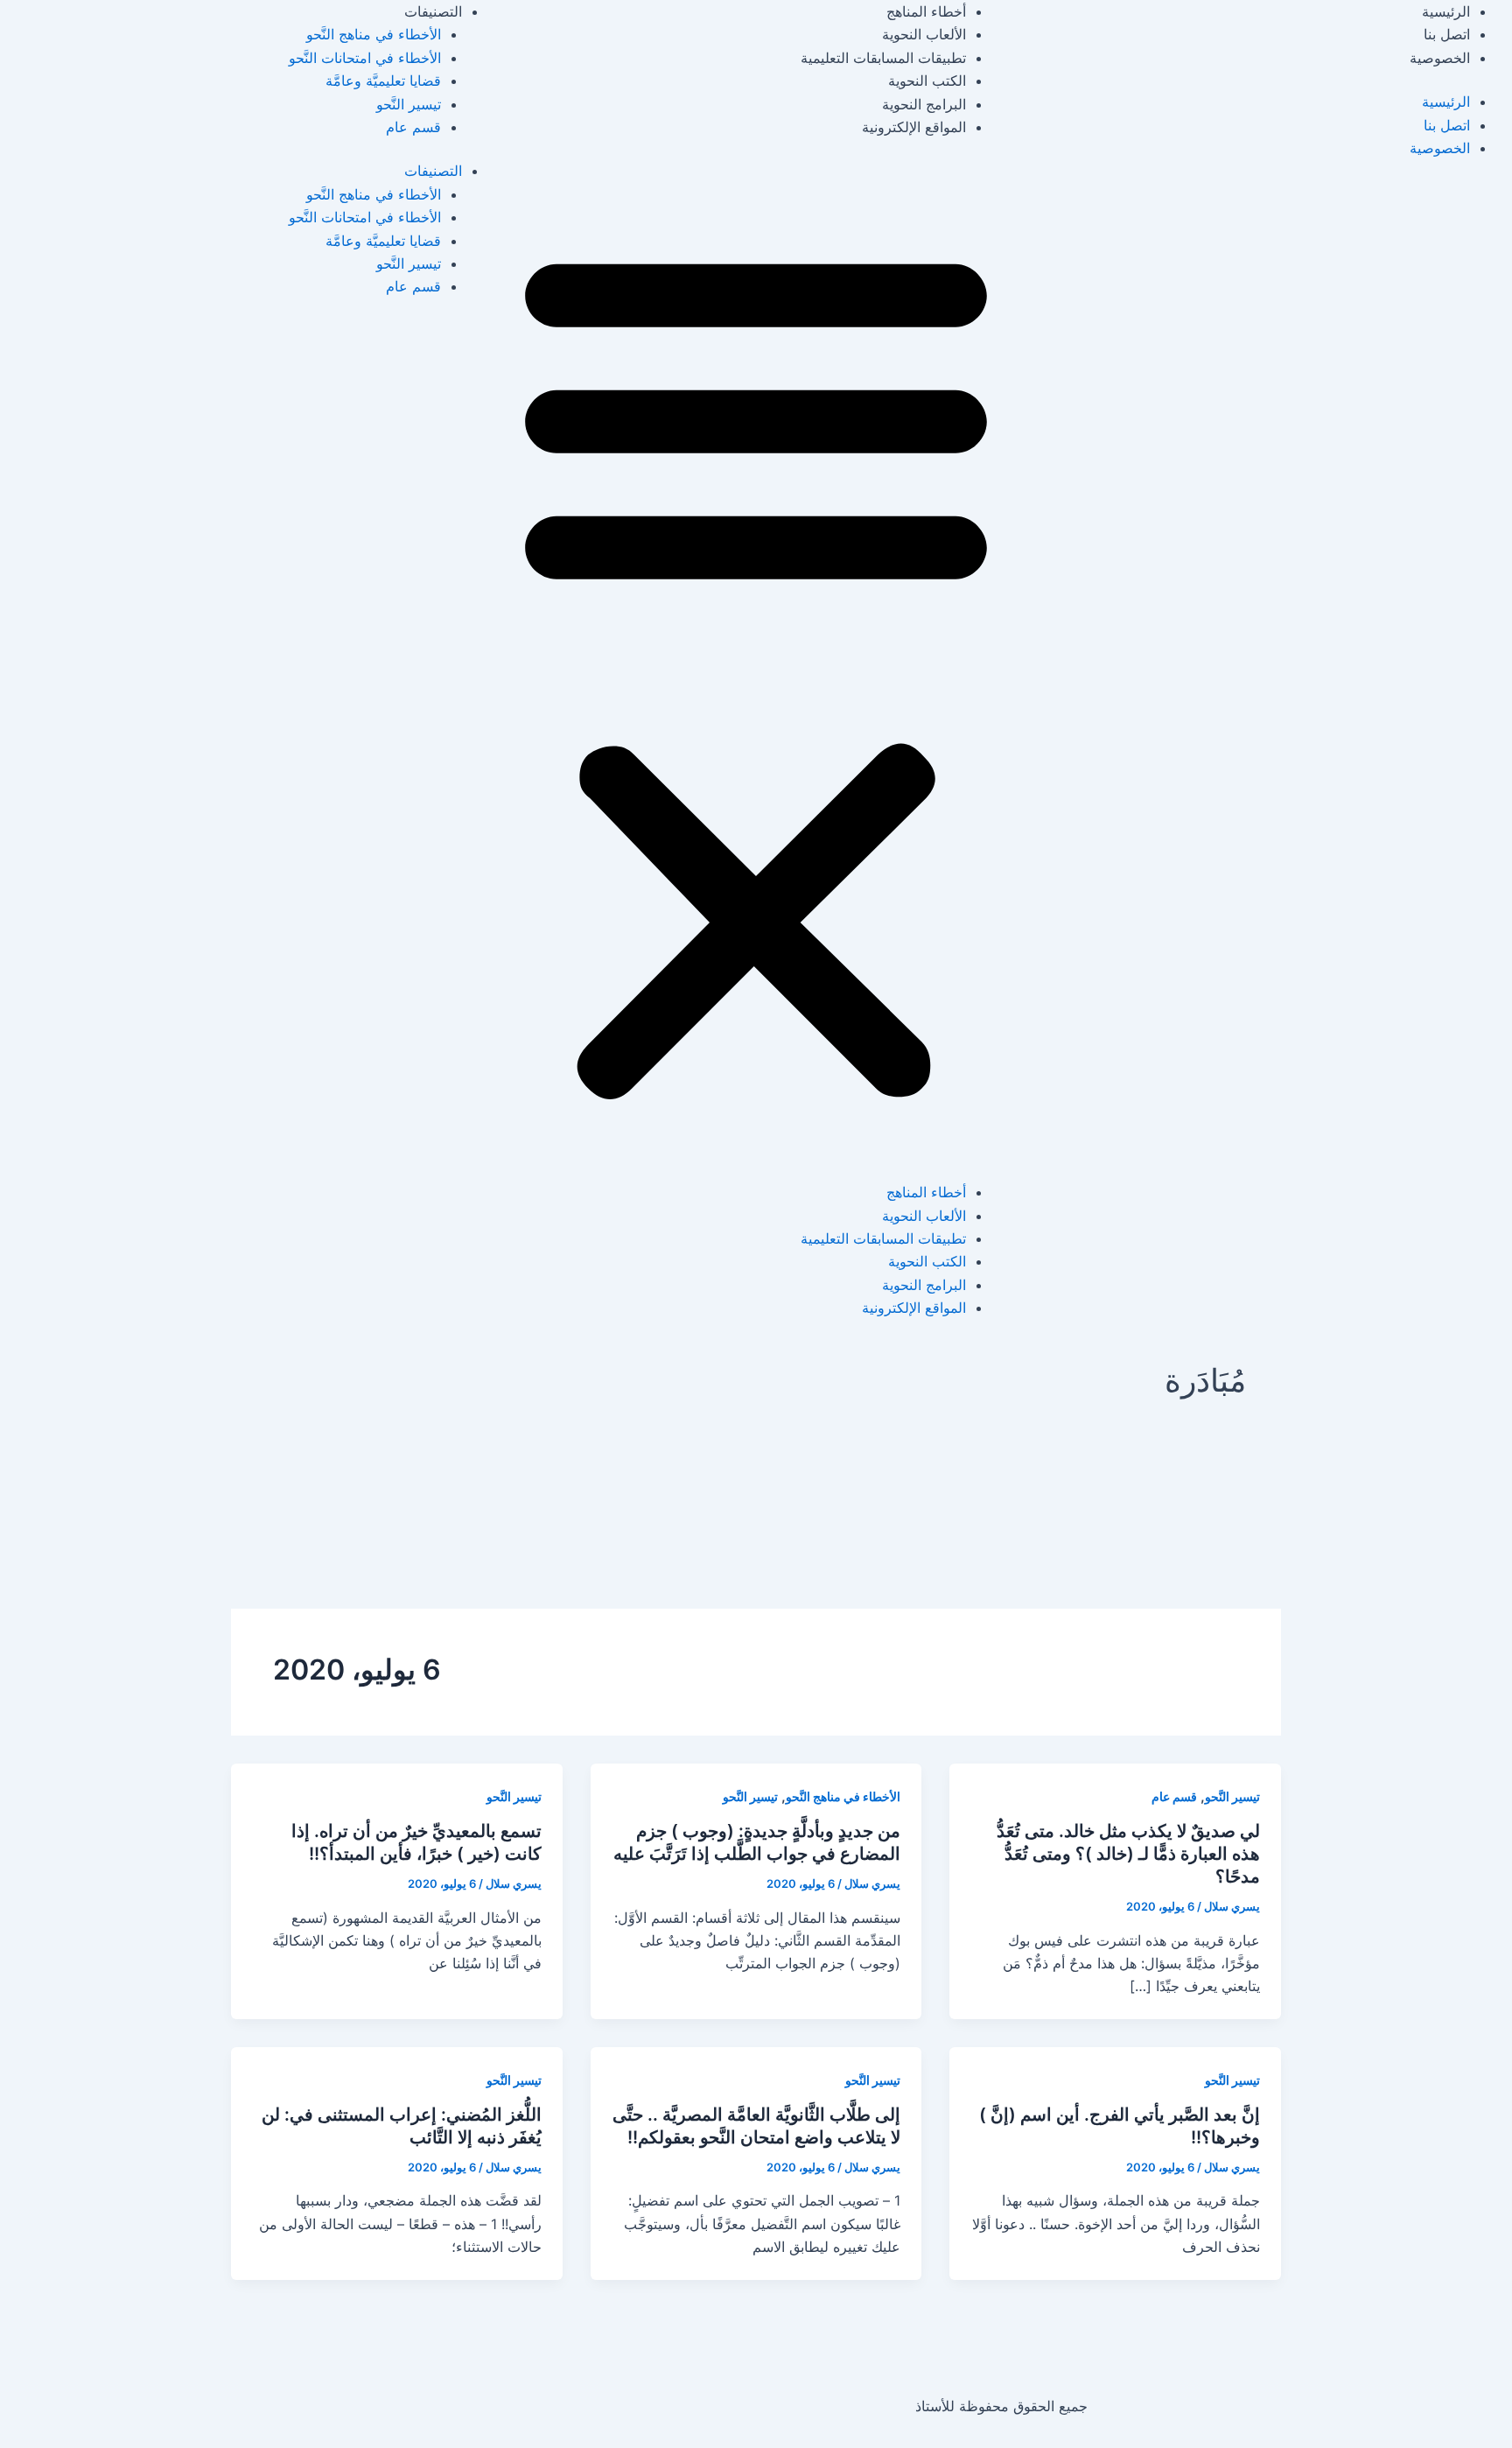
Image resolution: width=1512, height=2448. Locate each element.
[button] (756, 670)
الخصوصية (1440, 58)
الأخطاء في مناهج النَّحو (374, 34)
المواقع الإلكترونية (914, 127)
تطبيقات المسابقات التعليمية (883, 58)
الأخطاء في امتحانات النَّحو (365, 58)
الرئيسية (1446, 11)
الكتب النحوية (927, 81)
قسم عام (413, 127)
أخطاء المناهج (926, 11)
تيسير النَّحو (409, 104)
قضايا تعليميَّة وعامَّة (383, 81)
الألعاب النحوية (924, 34)
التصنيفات (433, 11)
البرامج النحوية (924, 104)
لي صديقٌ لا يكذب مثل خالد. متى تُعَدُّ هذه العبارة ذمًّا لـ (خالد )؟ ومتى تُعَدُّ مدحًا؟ (1128, 1854)
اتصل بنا (1447, 34)
